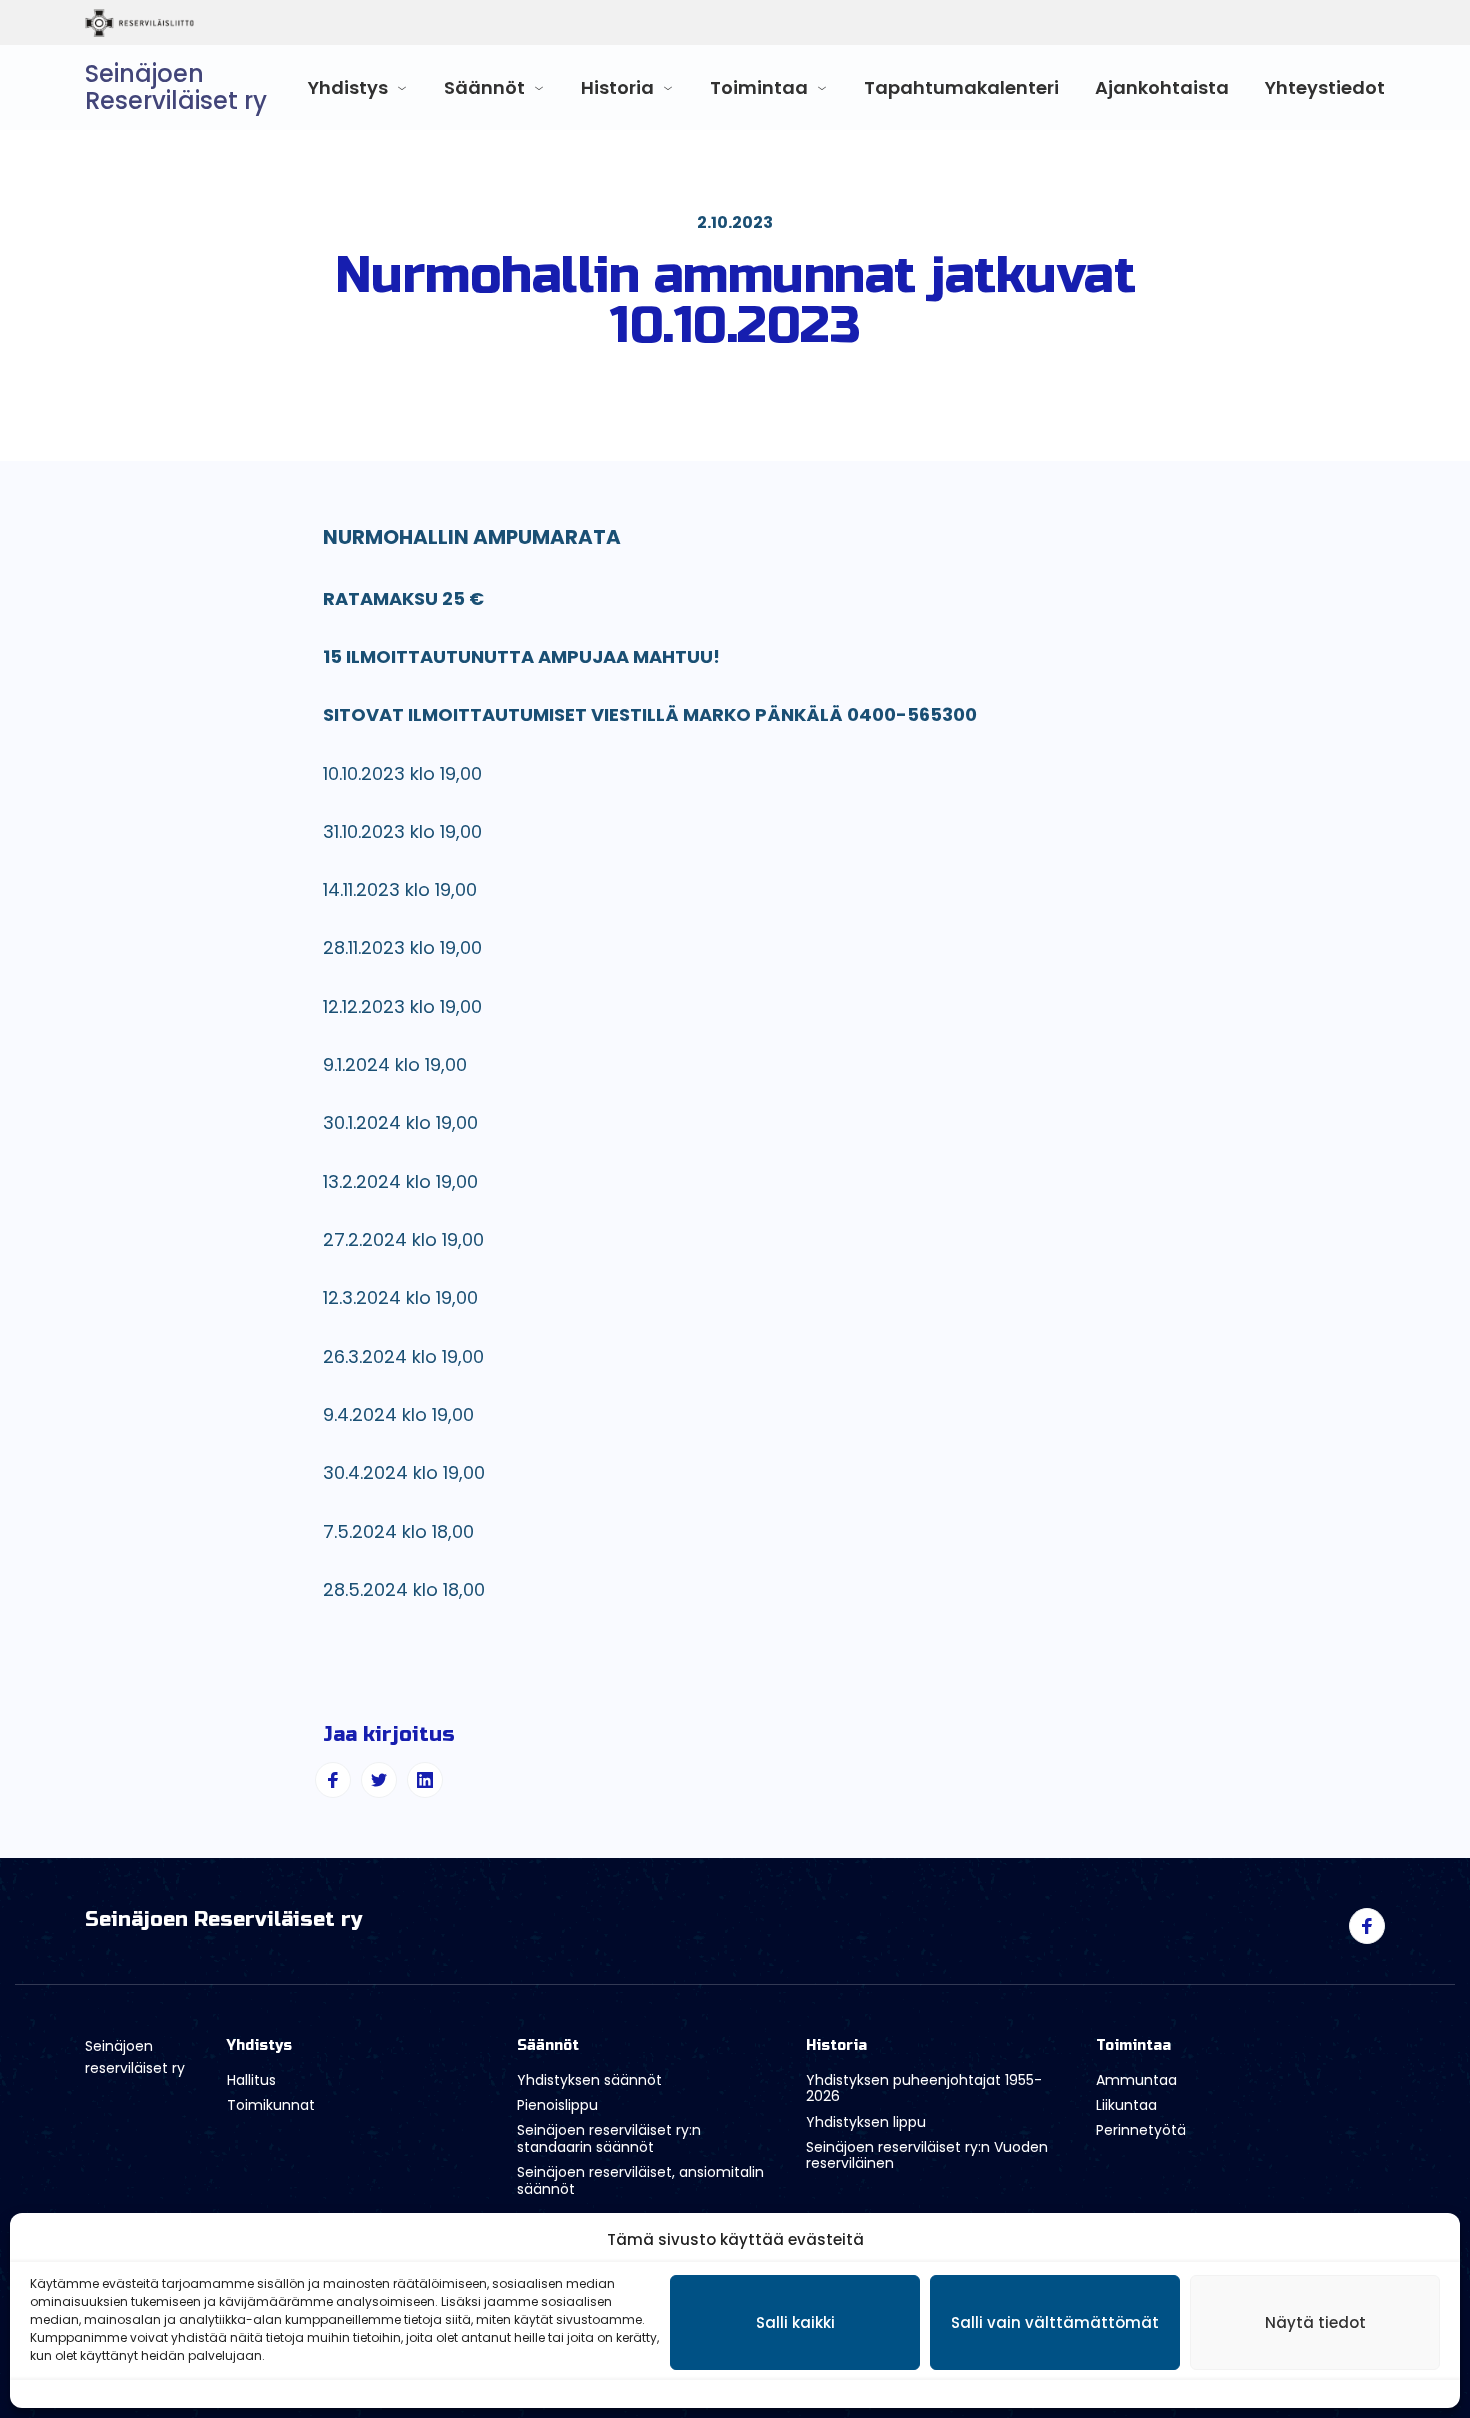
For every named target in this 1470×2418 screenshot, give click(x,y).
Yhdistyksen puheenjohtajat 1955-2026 (924, 2088)
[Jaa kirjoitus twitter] (379, 1780)
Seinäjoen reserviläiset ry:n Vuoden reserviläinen (927, 2155)
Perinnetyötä (1141, 2130)
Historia (617, 87)
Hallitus (251, 2080)
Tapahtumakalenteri (961, 87)
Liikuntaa (1126, 2105)
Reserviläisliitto (222, 23)
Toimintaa (759, 87)
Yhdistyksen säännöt (589, 2080)
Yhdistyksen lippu (866, 2122)
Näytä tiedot (1315, 2322)
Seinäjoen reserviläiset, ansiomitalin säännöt (640, 2180)
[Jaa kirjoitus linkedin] (425, 1780)
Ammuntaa (1136, 2080)
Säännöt (484, 87)
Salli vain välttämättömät (1055, 2322)
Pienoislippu (557, 2105)
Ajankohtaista (1162, 87)
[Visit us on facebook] (1367, 1926)
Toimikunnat (271, 2105)
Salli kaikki (795, 2322)
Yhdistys (348, 87)
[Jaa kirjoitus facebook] (333, 1780)
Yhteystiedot (1325, 87)
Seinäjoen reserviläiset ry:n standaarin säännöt (609, 2138)
